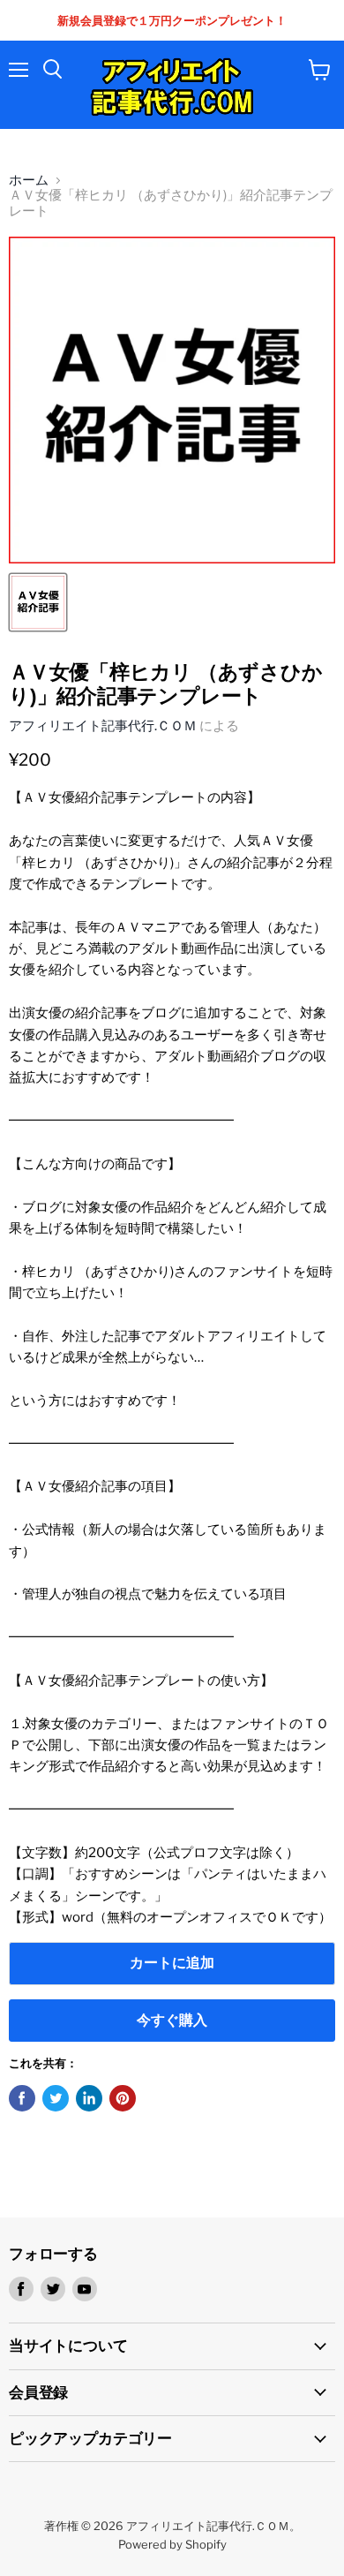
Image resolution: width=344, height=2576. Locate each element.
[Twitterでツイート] (56, 2098)
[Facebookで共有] (22, 2098)
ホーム (29, 181)
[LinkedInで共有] (89, 2098)
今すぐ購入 (172, 2020)
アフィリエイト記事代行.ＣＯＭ (103, 726)
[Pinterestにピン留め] (123, 2098)
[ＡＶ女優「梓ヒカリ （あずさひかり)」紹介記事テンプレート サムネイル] (38, 602)
